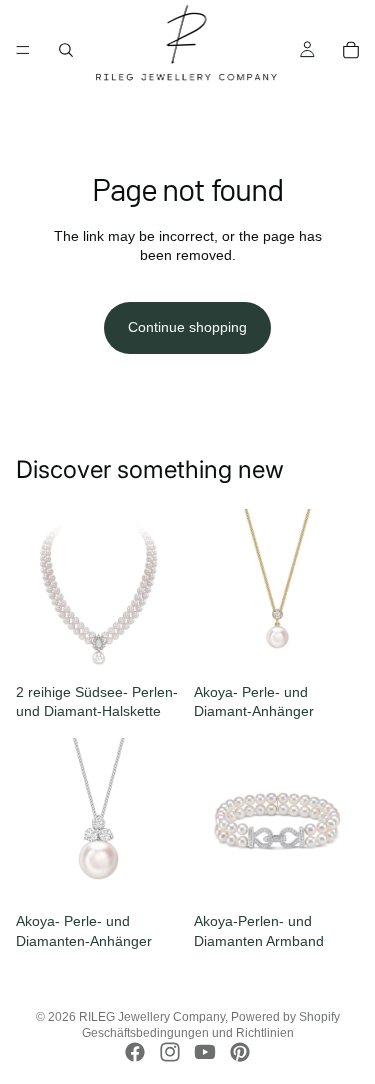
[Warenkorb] (351, 50)
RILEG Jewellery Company (152, 1017)
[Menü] (23, 50)
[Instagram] (170, 1052)
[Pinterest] (240, 1052)
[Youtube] (205, 1052)
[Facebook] (135, 1052)
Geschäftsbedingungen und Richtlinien (188, 1033)
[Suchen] (66, 50)
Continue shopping (187, 327)
